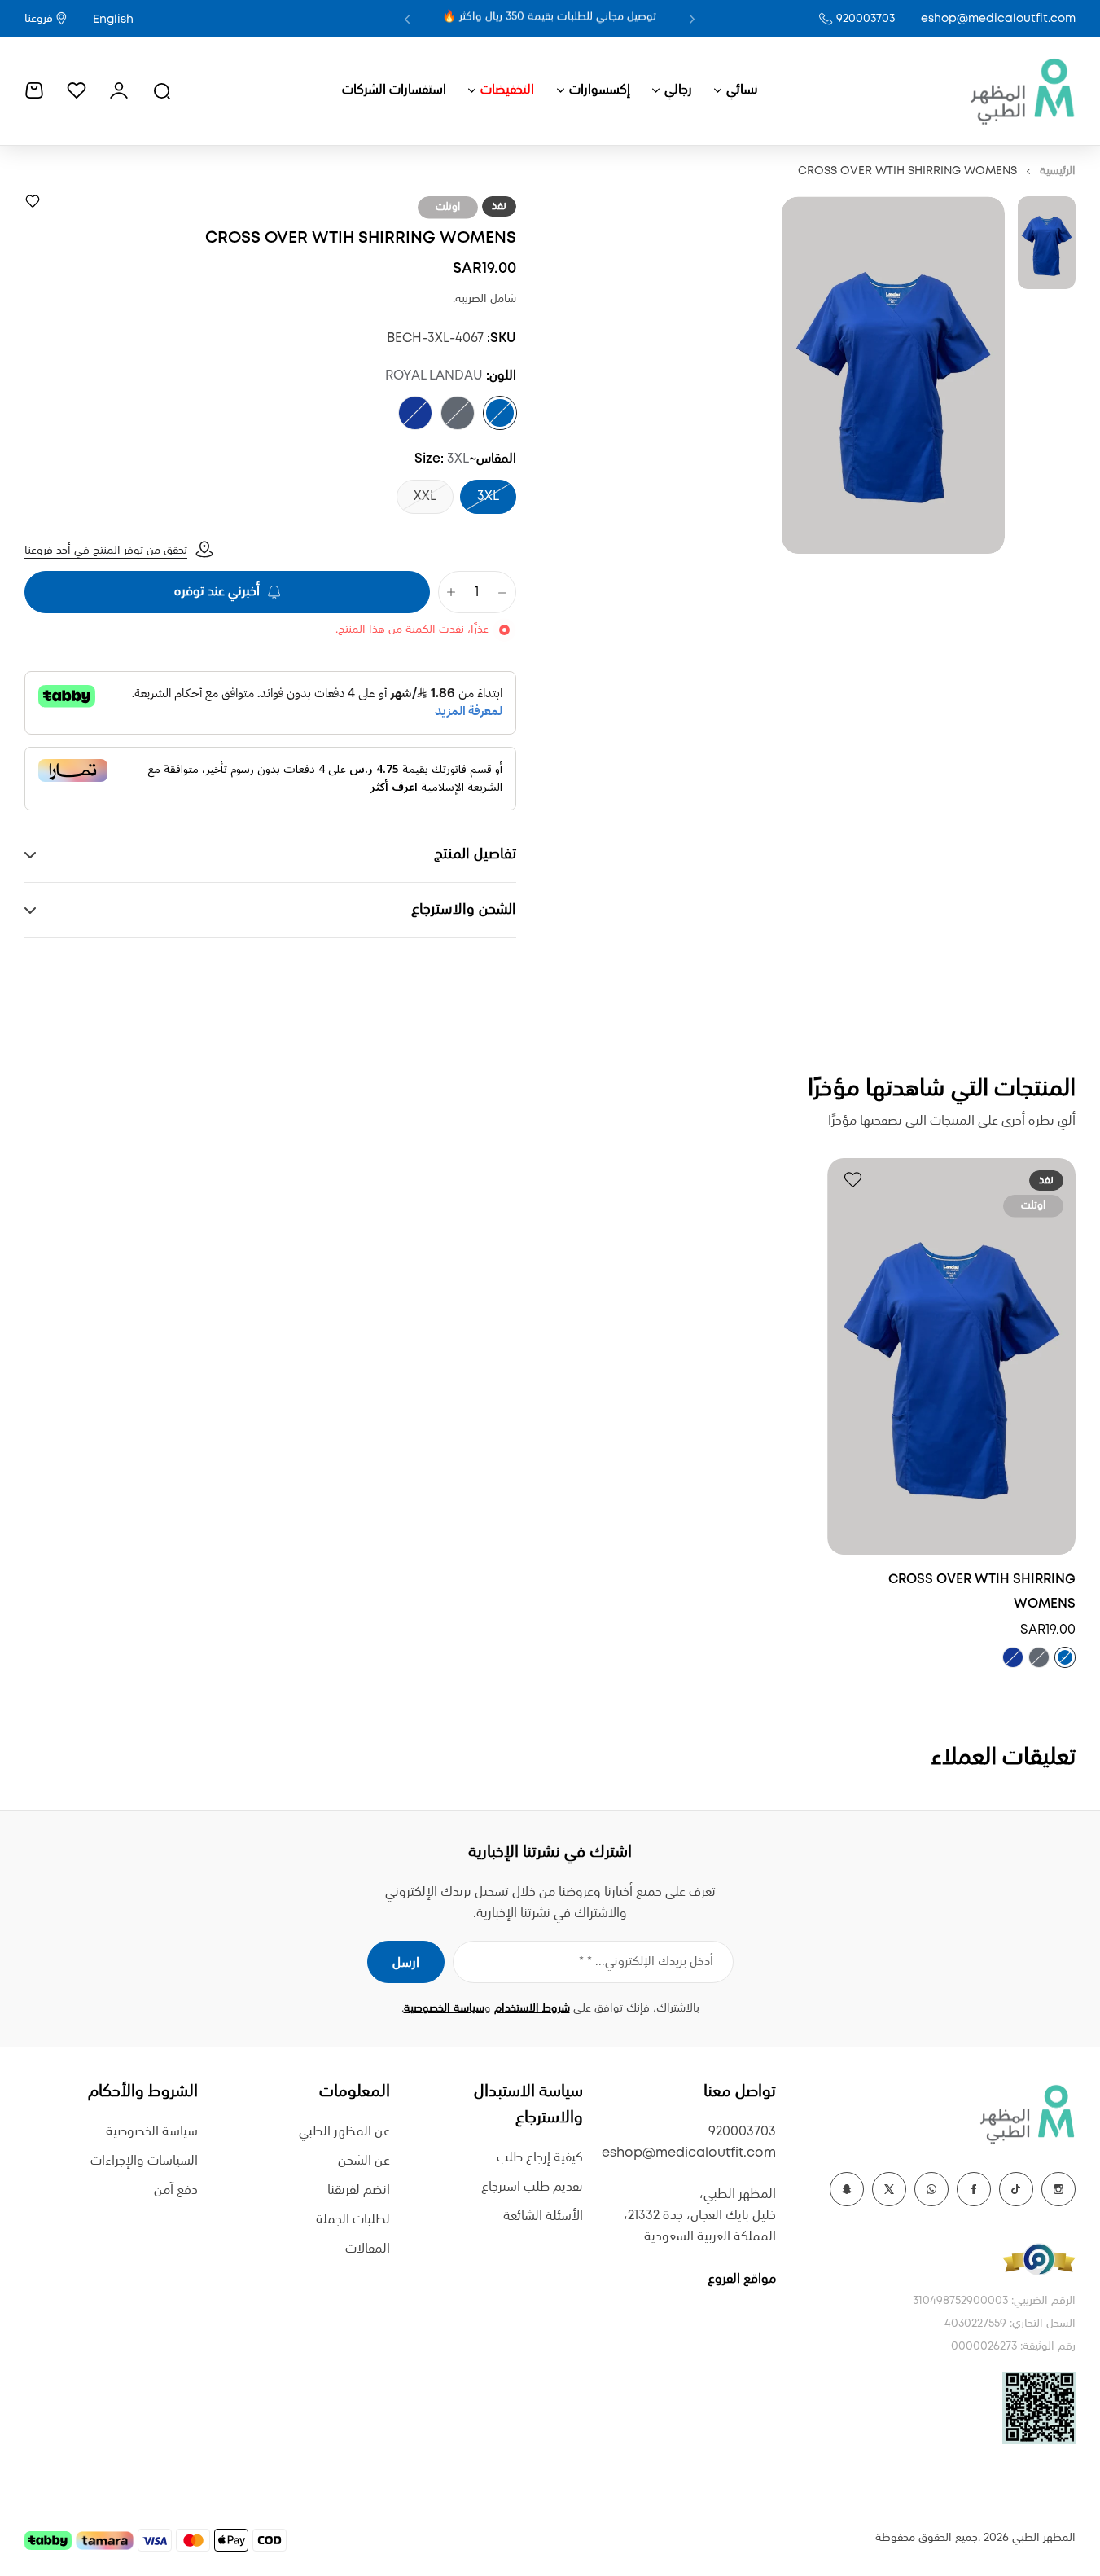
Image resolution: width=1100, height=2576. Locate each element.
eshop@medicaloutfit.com (998, 19)
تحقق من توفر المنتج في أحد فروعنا (106, 551)
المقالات (368, 2249)
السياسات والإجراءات (144, 2161)
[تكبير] (893, 375)
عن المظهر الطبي (344, 2132)
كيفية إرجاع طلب (540, 2158)
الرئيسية (1058, 171)
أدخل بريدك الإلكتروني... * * (646, 1962)
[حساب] (119, 90)
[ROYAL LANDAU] (500, 413)
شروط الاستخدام (532, 2008)
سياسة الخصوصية (444, 2008)
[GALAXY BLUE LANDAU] (415, 413)
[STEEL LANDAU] (458, 413)
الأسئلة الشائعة (543, 2216)
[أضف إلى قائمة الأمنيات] (33, 201)
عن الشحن (364, 2161)
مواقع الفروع (742, 2279)
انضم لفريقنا (359, 2190)
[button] (692, 19)
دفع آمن (176, 2190)
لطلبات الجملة (353, 2220)
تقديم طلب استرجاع (532, 2187)
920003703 (866, 19)
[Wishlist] (77, 90)
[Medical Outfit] (1022, 90)
